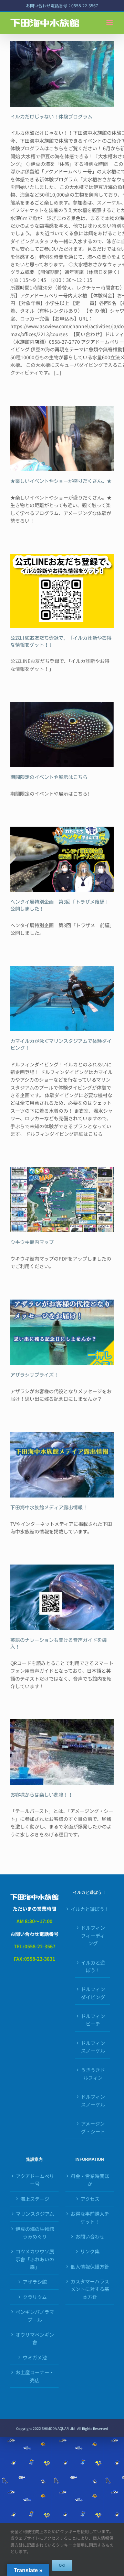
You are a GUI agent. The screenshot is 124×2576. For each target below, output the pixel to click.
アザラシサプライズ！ (34, 1375)
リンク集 (90, 2251)
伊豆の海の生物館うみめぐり (35, 2233)
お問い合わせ (90, 2236)
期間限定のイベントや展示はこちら (49, 777)
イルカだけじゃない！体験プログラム (51, 117)
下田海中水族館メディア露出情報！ (49, 1508)
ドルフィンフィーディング (93, 1935)
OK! (62, 2565)
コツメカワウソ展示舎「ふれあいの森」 (35, 2259)
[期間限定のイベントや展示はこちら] (62, 735)
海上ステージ (35, 2199)
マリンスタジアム (35, 2214)
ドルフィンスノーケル (93, 2100)
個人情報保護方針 (90, 2266)
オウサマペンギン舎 (35, 2338)
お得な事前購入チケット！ (90, 2217)
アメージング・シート (93, 2127)
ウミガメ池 (35, 2357)
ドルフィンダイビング (93, 1993)
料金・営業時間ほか (90, 2180)
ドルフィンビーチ (93, 2020)
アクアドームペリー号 (35, 2180)
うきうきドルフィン (93, 2074)
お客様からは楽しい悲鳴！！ (42, 1795)
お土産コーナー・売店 (35, 2376)
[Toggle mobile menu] (110, 22)
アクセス (90, 2199)
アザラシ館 (35, 2282)
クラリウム (35, 2297)
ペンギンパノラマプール (35, 2316)
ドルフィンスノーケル (93, 2047)
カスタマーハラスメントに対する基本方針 (90, 2289)
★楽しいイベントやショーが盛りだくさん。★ (61, 481)
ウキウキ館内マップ (32, 1242)
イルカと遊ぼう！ (90, 1909)
